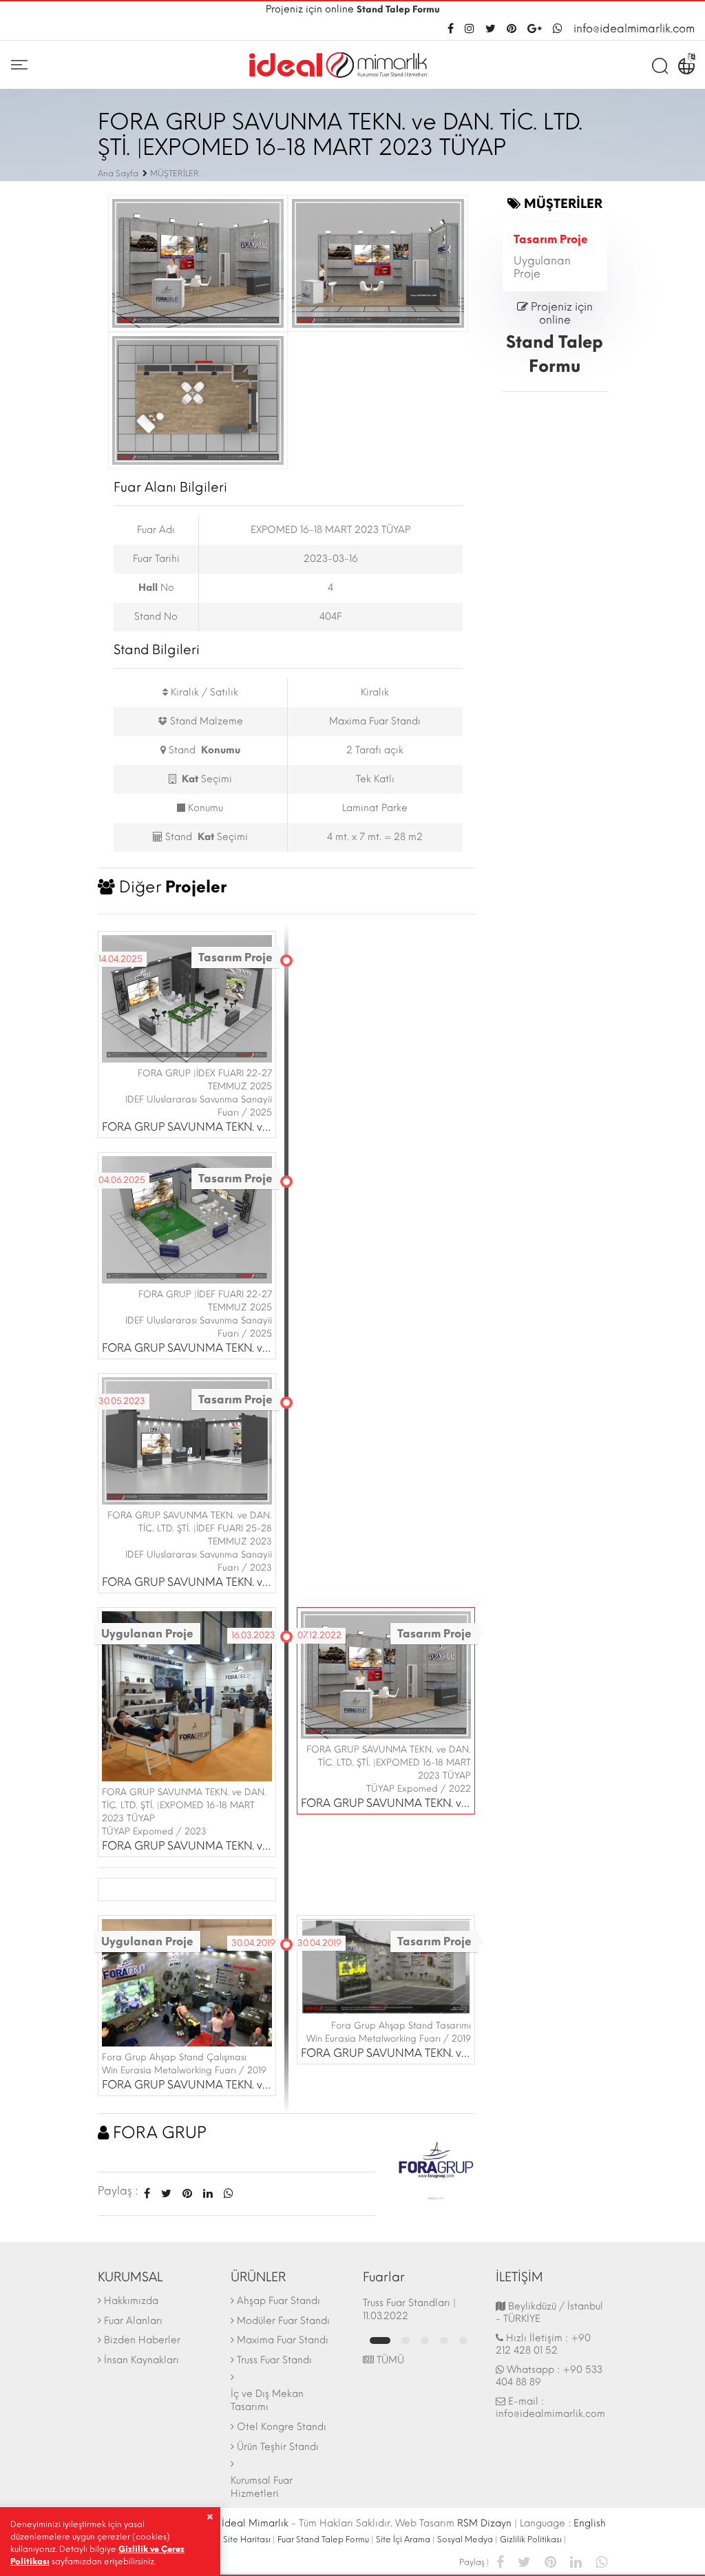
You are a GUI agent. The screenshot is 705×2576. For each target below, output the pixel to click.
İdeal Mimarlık (255, 2523)
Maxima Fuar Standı (283, 2340)
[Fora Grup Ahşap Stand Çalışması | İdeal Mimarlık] (187, 1981)
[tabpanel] (419, 2310)
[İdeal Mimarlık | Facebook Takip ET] (453, 29)
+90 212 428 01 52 (543, 2344)
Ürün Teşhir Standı (278, 2447)
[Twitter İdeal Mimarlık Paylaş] (166, 2193)
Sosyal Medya (465, 2540)
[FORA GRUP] (435, 2162)
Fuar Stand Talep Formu (323, 2540)
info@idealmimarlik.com (634, 29)
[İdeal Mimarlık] (338, 65)
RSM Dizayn (484, 2523)
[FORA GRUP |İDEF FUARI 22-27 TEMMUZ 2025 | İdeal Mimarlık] (187, 1218)
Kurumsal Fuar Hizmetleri (262, 2487)
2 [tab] (406, 2341)
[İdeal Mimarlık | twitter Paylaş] (524, 2561)
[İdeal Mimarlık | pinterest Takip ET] (512, 29)
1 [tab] (380, 2341)
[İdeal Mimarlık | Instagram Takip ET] (470, 29)
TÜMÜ (389, 2360)
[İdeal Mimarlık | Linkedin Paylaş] (576, 2561)
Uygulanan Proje (542, 267)
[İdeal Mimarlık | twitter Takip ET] (491, 29)
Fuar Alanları (133, 2321)
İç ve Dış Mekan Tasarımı (267, 2400)
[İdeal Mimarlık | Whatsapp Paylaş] (226, 2193)
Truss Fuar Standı (274, 2360)
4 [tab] (444, 2341)
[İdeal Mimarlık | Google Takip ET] (535, 29)
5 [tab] (463, 2341)
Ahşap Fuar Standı (278, 2301)
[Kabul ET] (210, 2517)
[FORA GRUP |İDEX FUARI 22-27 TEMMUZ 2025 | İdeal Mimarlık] (187, 997)
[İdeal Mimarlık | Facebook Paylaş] (500, 2561)
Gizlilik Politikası (531, 2540)
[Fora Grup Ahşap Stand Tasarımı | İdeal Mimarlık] (386, 1966)
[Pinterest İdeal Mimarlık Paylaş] (187, 2193)
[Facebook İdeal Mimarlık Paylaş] (147, 2193)
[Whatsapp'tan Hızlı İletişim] (558, 29)
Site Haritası (247, 2540)
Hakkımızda (131, 2301)
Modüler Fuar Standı (283, 2321)
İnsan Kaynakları (141, 2360)
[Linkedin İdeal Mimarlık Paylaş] (208, 2193)
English (590, 2523)
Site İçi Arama (403, 2540)
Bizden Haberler (142, 2340)
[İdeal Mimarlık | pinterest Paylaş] (550, 2561)
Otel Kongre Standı (282, 2427)
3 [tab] (425, 2341)
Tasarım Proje (551, 239)
